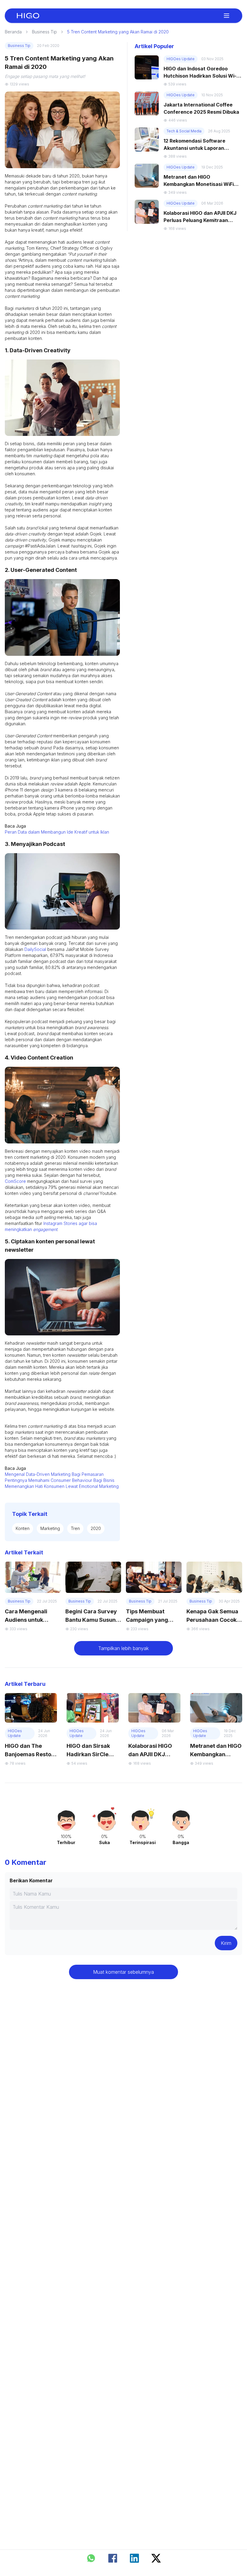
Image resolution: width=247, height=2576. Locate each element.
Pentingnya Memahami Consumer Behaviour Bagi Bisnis (60, 1480)
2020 (96, 1528)
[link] (28, 16)
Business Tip (44, 32)
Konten (23, 1528)
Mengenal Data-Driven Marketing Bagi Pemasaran (54, 1474)
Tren (75, 1528)
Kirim (226, 1943)
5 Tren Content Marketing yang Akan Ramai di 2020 (118, 32)
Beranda (13, 32)
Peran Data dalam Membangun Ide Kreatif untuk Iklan (57, 832)
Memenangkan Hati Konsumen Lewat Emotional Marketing (62, 1486)
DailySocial (35, 949)
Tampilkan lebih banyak (123, 1648)
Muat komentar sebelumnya (123, 1972)
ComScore (15, 1181)
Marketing (50, 1528)
